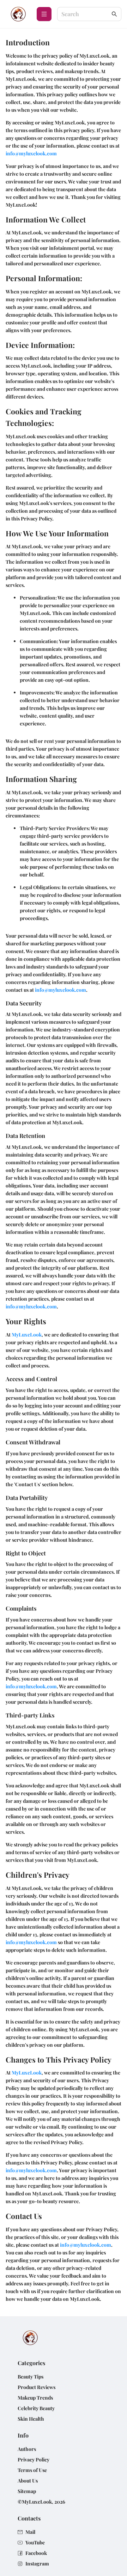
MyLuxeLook (27, 1335)
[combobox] (86, 14)
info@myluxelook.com (31, 153)
